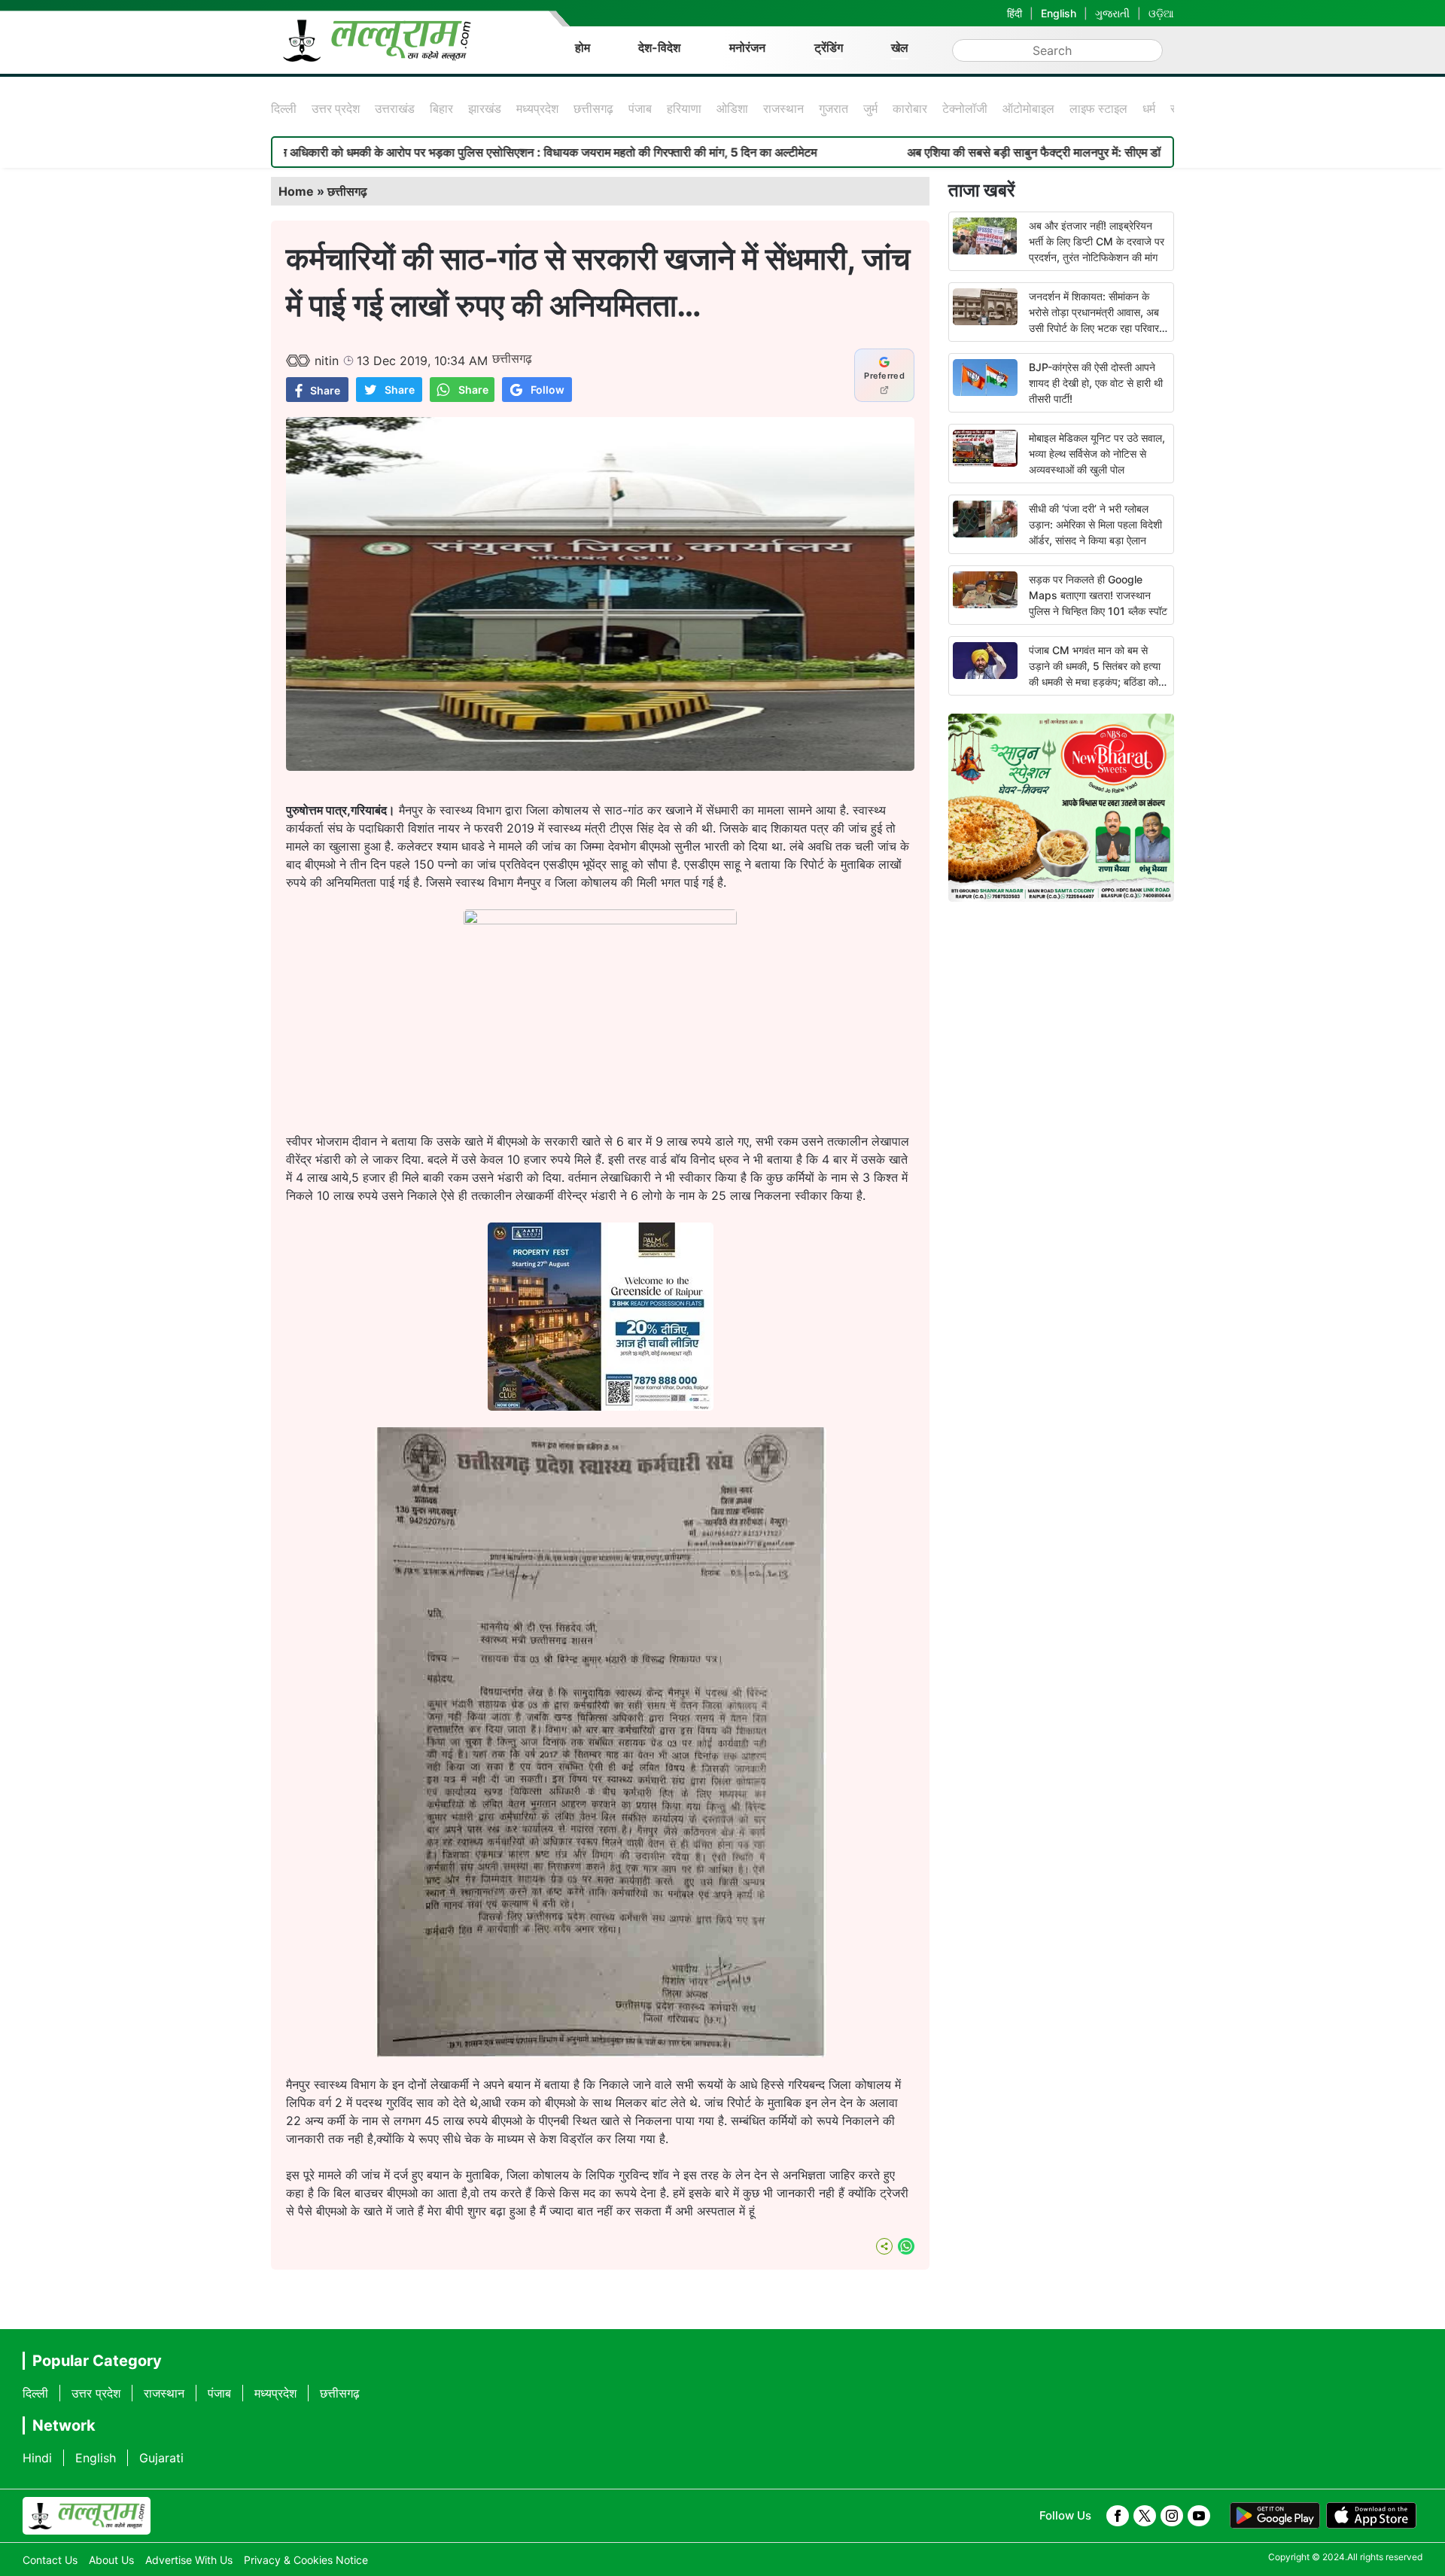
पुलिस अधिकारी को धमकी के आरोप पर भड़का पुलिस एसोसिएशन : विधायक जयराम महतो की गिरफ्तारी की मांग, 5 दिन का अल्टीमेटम (412, 152)
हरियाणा (684, 108)
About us (111, 2560)
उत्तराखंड (395, 108)
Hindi (37, 2458)
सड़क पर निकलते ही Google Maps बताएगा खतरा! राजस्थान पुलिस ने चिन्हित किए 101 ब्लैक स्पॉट (1098, 595)
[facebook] (1118, 2516)
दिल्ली (284, 108)
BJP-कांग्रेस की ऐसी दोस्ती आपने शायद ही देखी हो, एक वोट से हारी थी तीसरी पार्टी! (1096, 383)
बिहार (441, 108)
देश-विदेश (659, 47)
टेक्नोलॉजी (965, 108)
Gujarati (161, 2458)
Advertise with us (189, 2560)
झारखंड (485, 108)
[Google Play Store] (1275, 2516)
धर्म (1149, 108)
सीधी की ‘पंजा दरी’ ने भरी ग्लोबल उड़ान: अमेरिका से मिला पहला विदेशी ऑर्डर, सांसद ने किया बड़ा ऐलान (1095, 524)
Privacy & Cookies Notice (306, 2560)
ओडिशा (732, 108)
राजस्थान (783, 108)
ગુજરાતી (1112, 13)
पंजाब (640, 108)
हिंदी (1015, 13)
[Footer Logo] (87, 2516)
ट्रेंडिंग (829, 47)
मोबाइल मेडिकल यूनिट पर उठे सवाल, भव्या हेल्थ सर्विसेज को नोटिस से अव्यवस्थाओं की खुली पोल (1097, 454)
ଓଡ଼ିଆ (1161, 13)
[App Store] (1371, 2516)
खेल (900, 47)
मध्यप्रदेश (537, 108)
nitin (327, 361)
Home (296, 191)
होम (583, 47)
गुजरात (834, 108)
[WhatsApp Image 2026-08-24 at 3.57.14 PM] (601, 1406)
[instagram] (1172, 2516)
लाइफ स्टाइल (1098, 108)
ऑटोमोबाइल (1028, 108)
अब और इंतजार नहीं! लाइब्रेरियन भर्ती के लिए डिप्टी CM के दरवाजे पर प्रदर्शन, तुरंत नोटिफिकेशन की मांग (1097, 241)
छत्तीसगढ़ (593, 108)
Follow (548, 390)
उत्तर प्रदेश (336, 108)
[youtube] (1199, 2516)
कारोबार (910, 108)
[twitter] (1145, 2516)
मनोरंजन (747, 47)
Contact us (50, 2560)
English (1059, 13)
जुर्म (870, 108)
